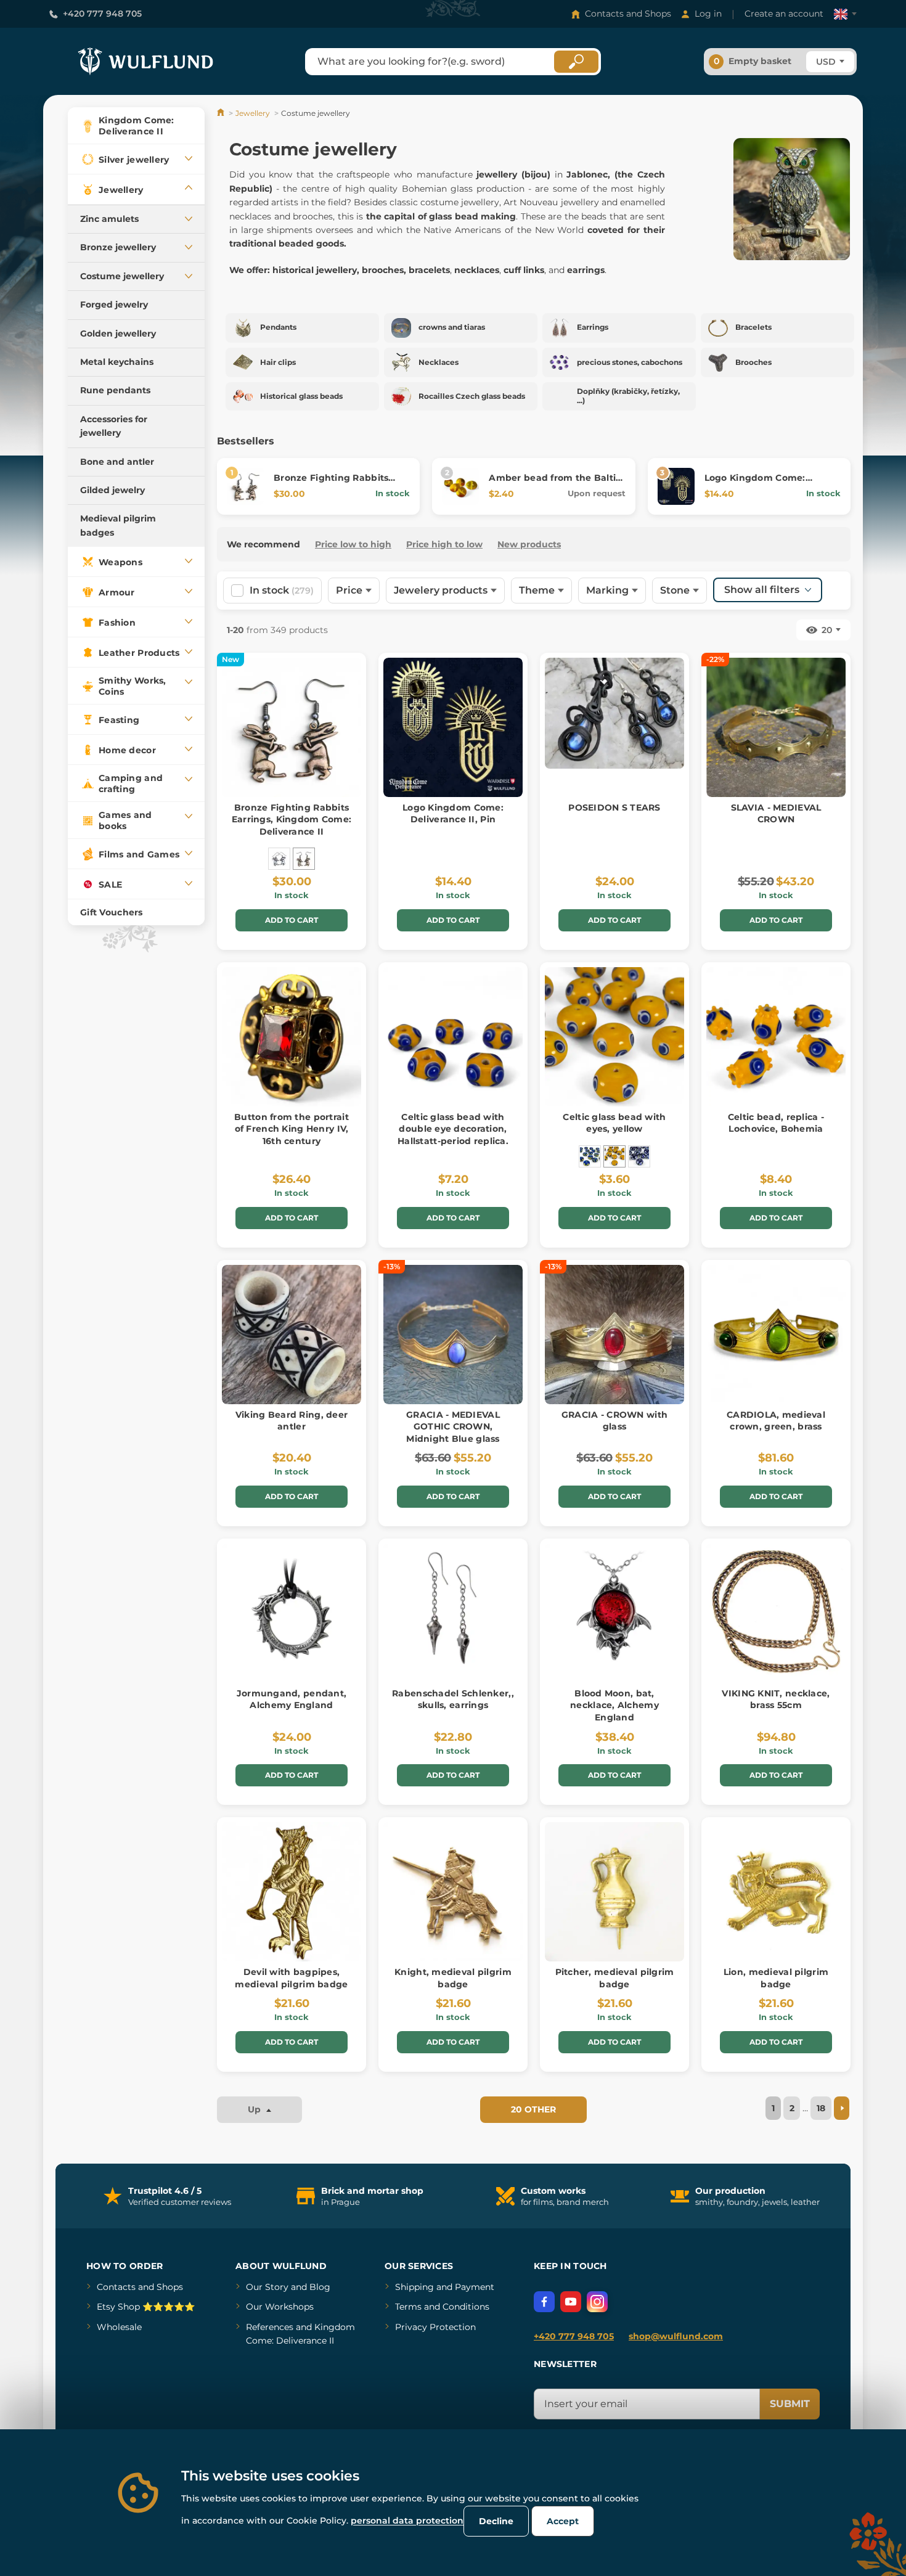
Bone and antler (117, 462)
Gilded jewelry (112, 490)
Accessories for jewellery (114, 426)
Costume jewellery (122, 276)
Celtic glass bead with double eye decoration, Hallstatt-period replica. (453, 1129)
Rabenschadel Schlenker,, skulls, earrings (453, 1699)
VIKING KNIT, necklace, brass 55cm (776, 1699)
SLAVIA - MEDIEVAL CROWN (776, 814)
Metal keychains (117, 362)
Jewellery (253, 113)
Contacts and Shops (628, 14)
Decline (496, 2521)
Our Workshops (280, 2307)
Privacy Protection (435, 2327)
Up (255, 2109)
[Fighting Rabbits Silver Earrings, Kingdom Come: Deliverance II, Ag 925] (279, 859)
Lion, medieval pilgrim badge (776, 1978)
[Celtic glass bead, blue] (639, 1156)
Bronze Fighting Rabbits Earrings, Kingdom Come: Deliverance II (292, 820)
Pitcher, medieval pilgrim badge (615, 1978)
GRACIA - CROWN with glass (614, 1421)
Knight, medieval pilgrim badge (453, 1978)
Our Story (267, 2287)
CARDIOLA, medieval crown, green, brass (776, 1421)
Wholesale (119, 2327)
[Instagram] (597, 2302)
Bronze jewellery (118, 247)
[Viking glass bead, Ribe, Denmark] (590, 1156)
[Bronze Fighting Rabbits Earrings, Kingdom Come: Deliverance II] (304, 859)
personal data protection (407, 2521)
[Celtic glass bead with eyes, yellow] (614, 1156)
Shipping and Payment (445, 2287)
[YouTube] (571, 2302)
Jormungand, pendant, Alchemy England (292, 1699)
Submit (790, 2404)
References (270, 2327)
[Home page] (222, 113)
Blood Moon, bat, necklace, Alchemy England (614, 1705)
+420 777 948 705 (102, 14)
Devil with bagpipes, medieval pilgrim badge (291, 1978)
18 (821, 2108)
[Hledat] (576, 62)
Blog (320, 2287)
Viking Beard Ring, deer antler (292, 1421)
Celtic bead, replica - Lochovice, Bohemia (776, 1123)
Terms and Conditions (442, 2307)
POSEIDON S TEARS (614, 808)
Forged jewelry (114, 305)
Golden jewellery (118, 333)
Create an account (784, 14)
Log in (708, 14)
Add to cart (292, 920)
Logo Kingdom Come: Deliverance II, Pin (755, 484)
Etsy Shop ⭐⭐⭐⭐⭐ (146, 2307)
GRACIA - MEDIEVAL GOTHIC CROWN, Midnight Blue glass (453, 1427)
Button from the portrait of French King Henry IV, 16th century (292, 1129)
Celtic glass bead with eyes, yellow (614, 1123)
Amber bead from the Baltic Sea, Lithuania (555, 484)
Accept (563, 2521)
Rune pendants (115, 390)
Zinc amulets (109, 219)
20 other (533, 2109)
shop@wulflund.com (676, 2336)
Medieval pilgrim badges (118, 525)
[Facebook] (544, 2302)
